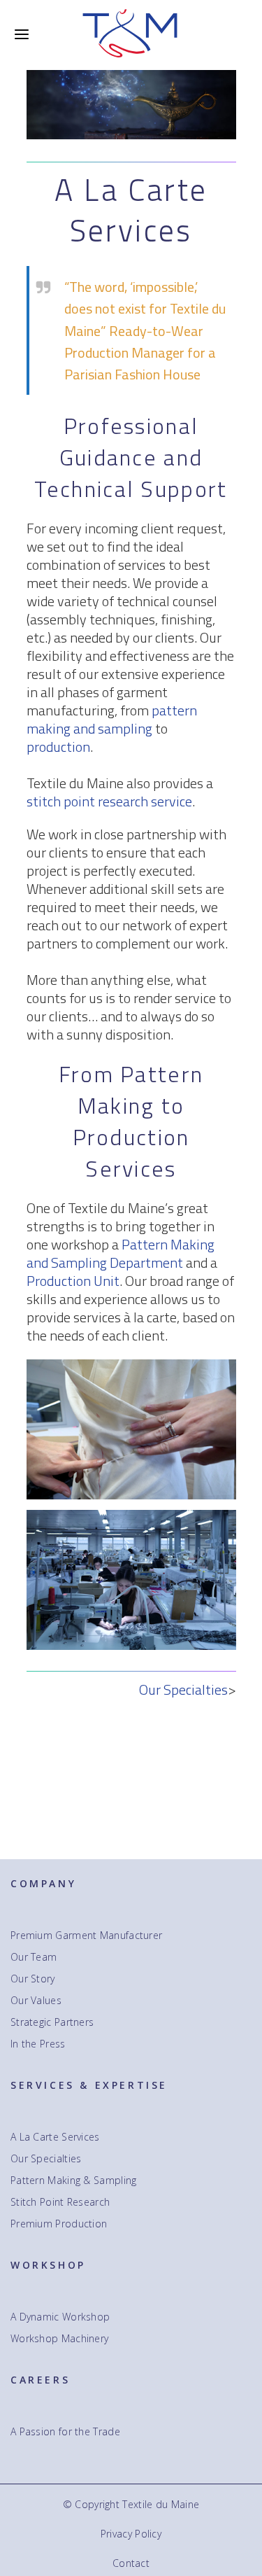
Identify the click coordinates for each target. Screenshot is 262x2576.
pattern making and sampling (112, 719)
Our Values (36, 2001)
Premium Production (59, 2224)
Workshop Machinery (59, 2339)
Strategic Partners (52, 2022)
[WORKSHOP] (131, 1519)
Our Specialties (183, 1689)
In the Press (38, 2044)
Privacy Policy (131, 2534)
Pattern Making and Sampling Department (121, 1253)
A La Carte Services (55, 2137)
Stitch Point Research (60, 2202)
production (58, 747)
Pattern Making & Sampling (74, 2180)
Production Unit (73, 1281)
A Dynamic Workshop (60, 2317)
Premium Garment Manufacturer (86, 1935)
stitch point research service (109, 801)
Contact (131, 2563)
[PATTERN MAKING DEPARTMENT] (131, 1368)
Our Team (34, 1957)
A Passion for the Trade (65, 2432)
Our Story (33, 1979)
